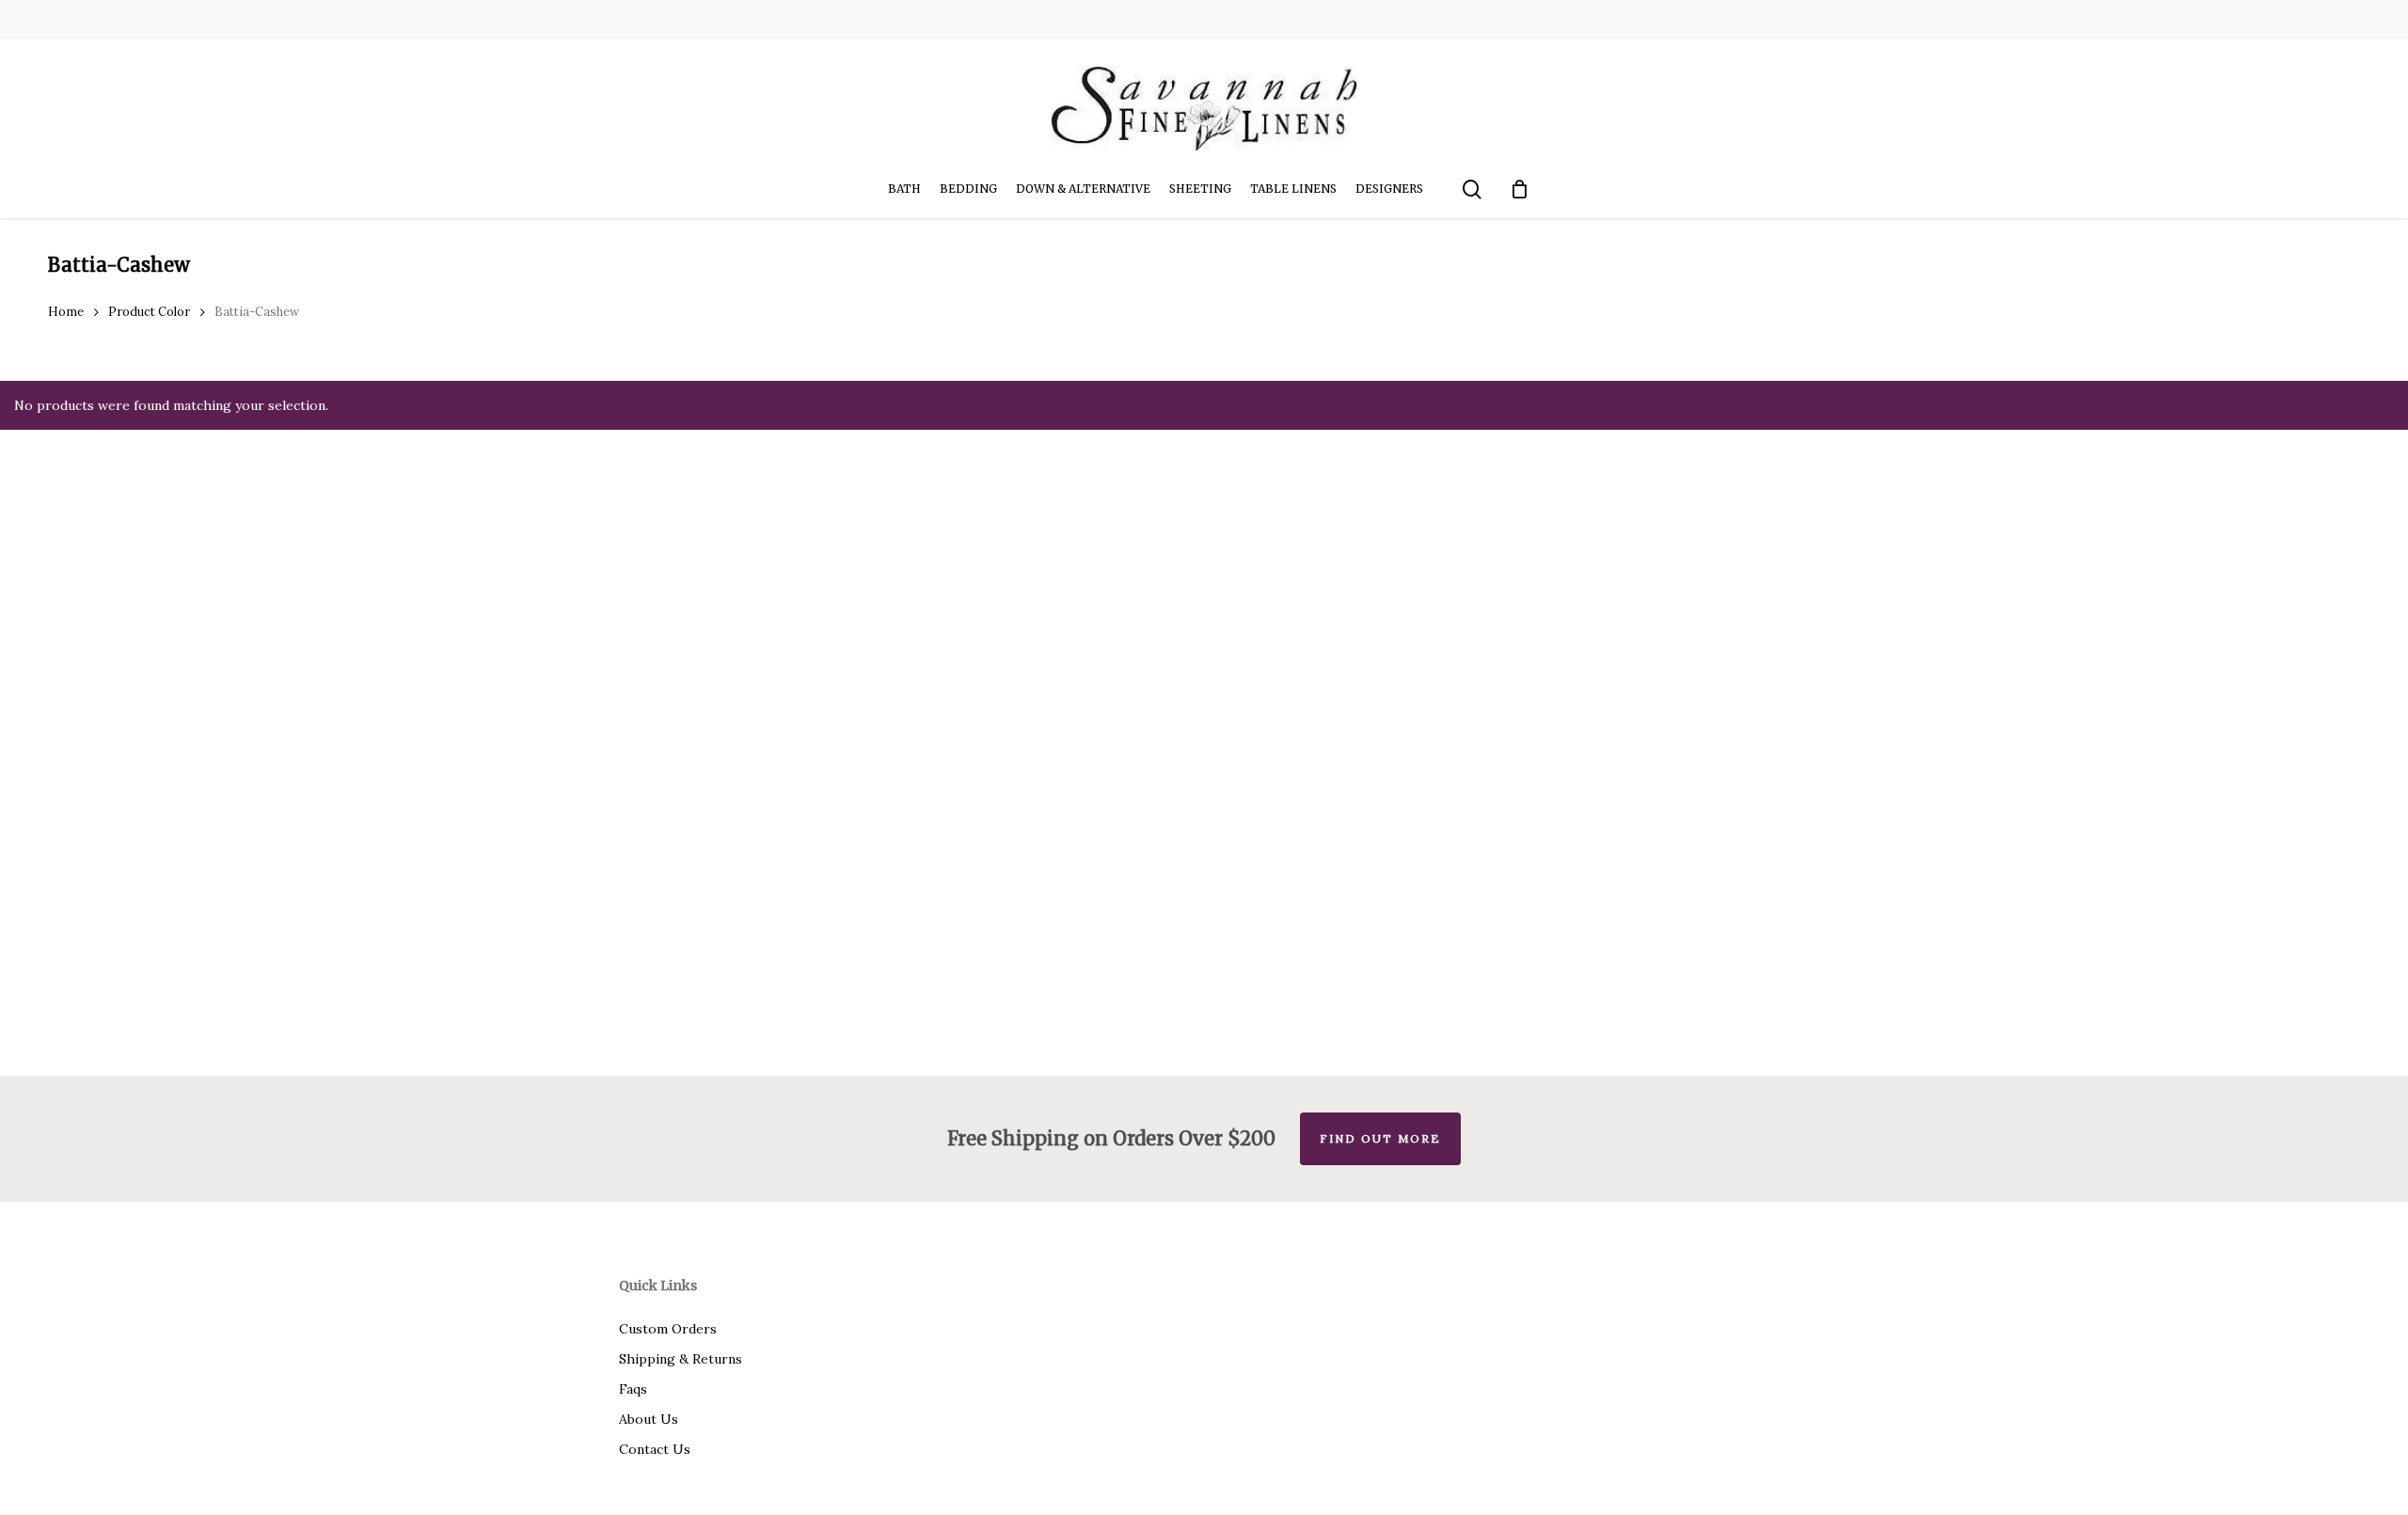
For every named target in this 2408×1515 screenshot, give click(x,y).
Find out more (1380, 1138)
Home (66, 312)
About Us (649, 1419)
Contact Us (655, 1449)
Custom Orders (668, 1329)
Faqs (633, 1389)
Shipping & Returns (681, 1359)
